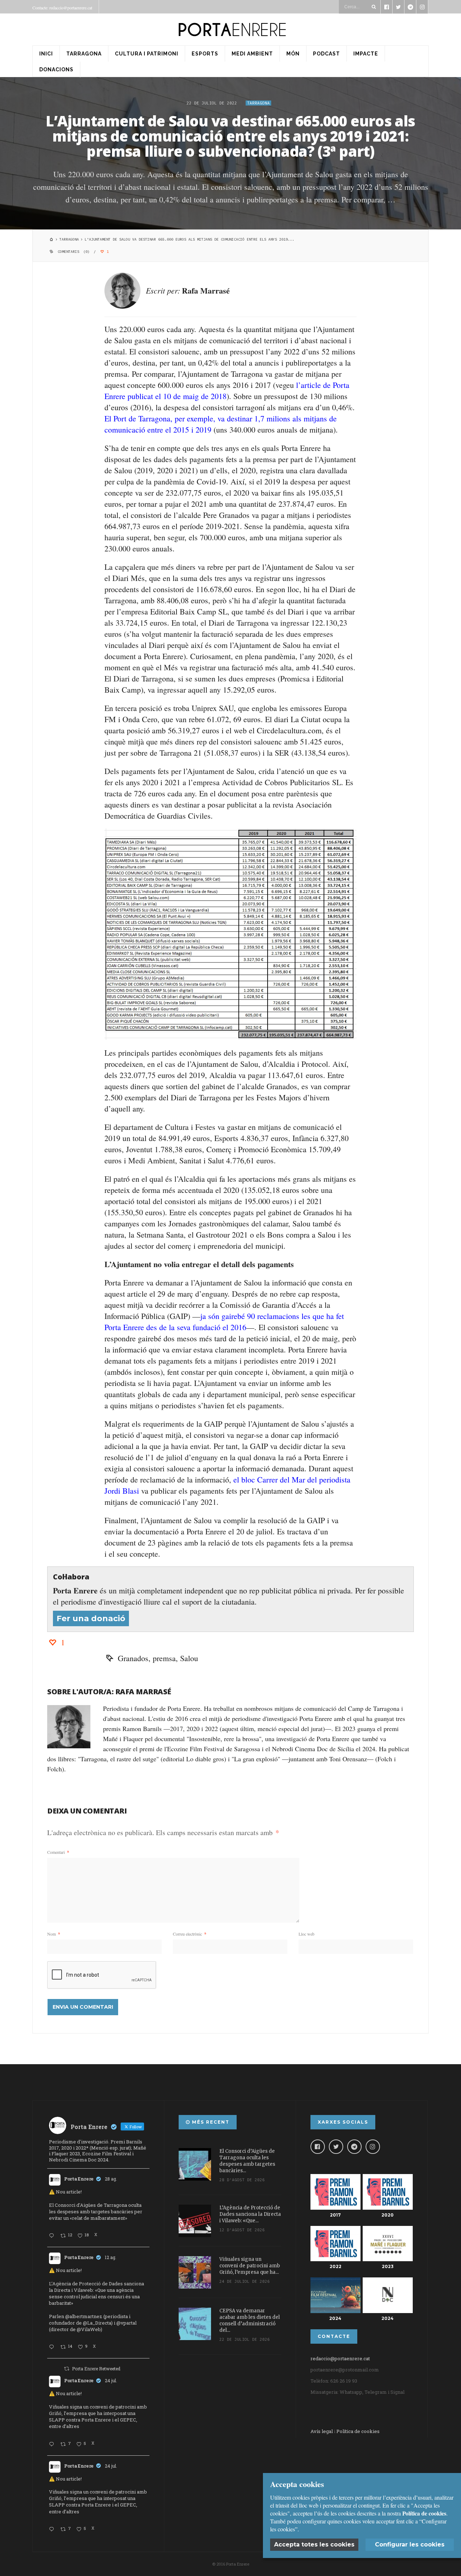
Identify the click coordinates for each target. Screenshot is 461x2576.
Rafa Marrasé (206, 290)
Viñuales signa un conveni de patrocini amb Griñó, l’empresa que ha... (250, 2266)
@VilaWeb (89, 2329)
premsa (164, 1658)
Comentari (58, 1852)
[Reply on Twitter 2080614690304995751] (53, 2445)
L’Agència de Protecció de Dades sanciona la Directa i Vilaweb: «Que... (250, 2214)
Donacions (56, 70)
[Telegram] (354, 2147)
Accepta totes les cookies (314, 2544)
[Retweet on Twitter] (67, 2369)
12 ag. (111, 2257)
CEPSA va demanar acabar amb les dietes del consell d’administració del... (250, 2320)
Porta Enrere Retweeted (96, 2369)
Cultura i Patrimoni (147, 54)
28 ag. (111, 2179)
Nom (54, 1934)
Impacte (366, 54)
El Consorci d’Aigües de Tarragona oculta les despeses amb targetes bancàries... (247, 2161)
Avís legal (322, 2431)
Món (293, 54)
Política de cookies (358, 2431)
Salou (189, 1658)
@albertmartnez (84, 2316)
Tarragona (84, 54)
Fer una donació (91, 1618)
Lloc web (306, 1934)
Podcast (326, 54)
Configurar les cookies (410, 2544)
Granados (133, 1658)
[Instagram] (373, 2147)
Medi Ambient (252, 54)
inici (46, 54)
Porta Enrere (79, 2179)
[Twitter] (336, 2147)
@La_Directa (97, 2323)
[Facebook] (318, 2147)
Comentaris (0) (74, 252)
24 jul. (111, 2380)
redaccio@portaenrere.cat (340, 2358)
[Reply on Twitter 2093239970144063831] (53, 2236)
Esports (205, 54)
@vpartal (126, 2323)
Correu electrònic (190, 1934)
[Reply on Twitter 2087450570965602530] (53, 2347)
